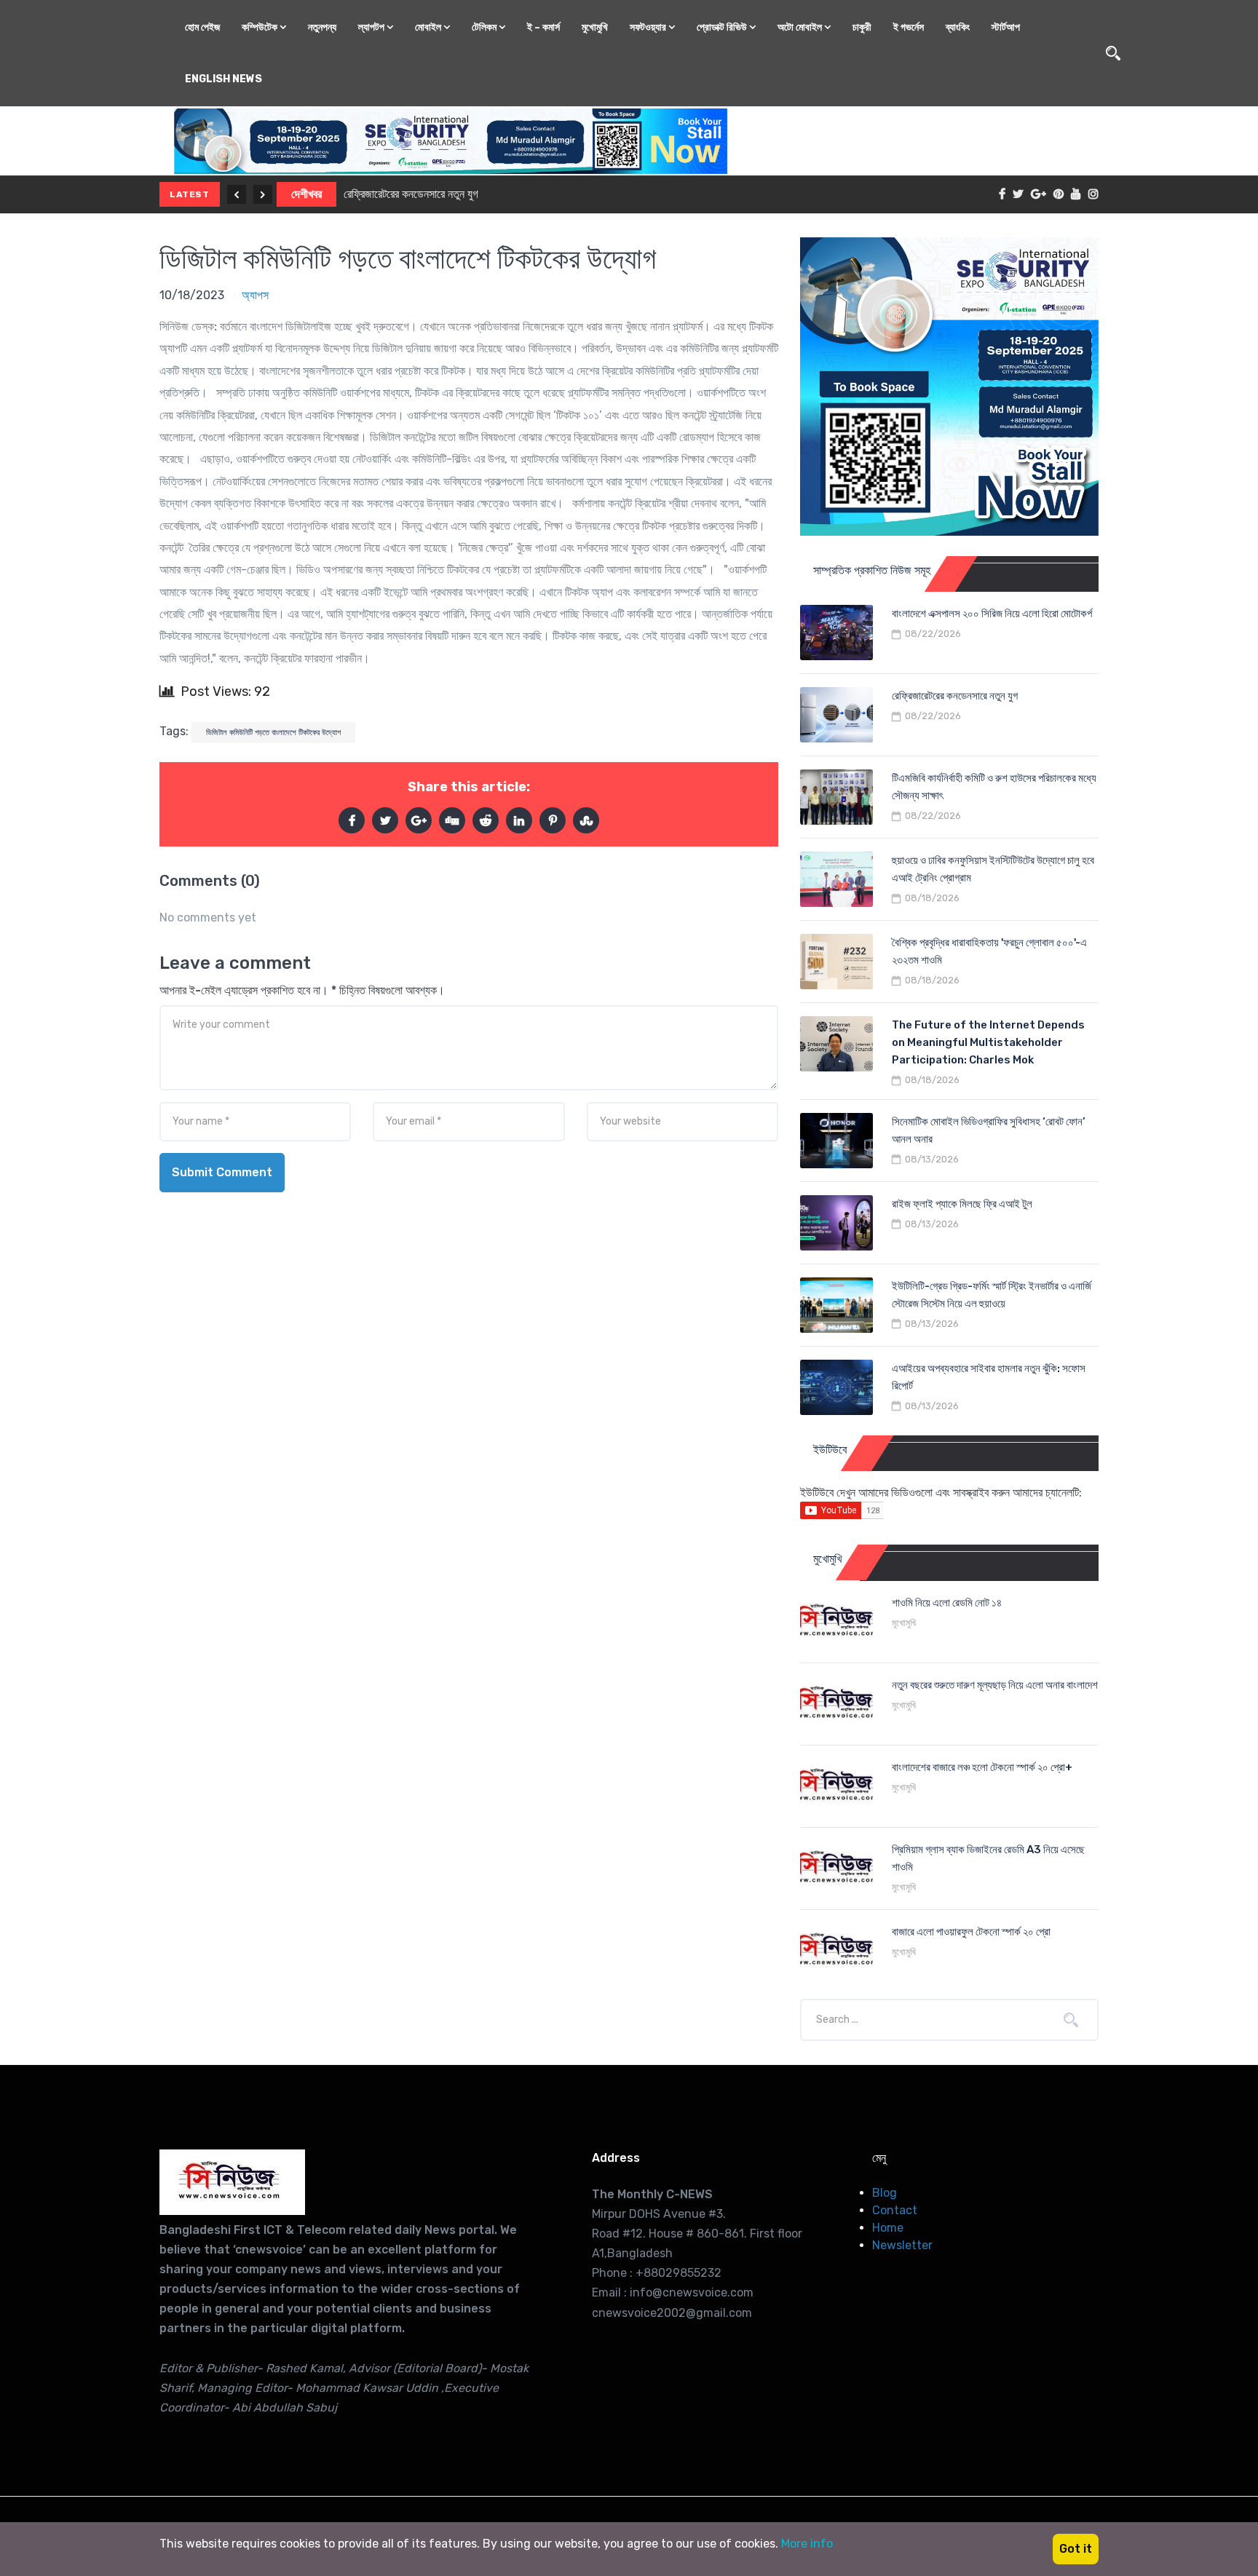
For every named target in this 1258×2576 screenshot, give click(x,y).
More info (807, 2544)
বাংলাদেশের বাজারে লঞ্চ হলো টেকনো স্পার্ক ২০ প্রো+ (982, 1767)
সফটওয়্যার (649, 27)
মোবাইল (429, 27)
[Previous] (237, 194)
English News (223, 79)
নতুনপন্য (322, 27)
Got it (1076, 2549)
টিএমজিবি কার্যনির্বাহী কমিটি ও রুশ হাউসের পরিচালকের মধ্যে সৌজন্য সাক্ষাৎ (481, 194)
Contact (895, 2210)
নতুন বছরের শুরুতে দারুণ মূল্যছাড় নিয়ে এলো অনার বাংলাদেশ (995, 1685)
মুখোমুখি (595, 27)
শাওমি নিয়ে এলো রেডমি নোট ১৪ (947, 1603)
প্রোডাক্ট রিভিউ (723, 27)
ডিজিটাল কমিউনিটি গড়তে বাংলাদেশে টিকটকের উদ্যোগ (408, 259)
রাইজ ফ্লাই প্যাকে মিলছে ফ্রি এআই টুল (962, 1204)
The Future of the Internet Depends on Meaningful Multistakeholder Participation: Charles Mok (988, 1042)
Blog (885, 2193)
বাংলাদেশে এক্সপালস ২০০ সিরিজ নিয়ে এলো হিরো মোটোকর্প (992, 614)
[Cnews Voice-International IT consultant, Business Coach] (232, 2182)
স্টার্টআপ (1006, 27)
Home (888, 2228)
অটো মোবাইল (801, 27)
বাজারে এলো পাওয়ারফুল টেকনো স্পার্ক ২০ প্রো (971, 1932)
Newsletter (902, 2245)
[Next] (263, 194)
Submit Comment (222, 1172)
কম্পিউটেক (261, 27)
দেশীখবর (307, 194)
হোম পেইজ (202, 27)
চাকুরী (862, 27)
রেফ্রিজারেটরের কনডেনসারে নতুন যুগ (955, 696)
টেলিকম (485, 27)
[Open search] (1113, 53)
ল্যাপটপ (372, 27)
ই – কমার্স (543, 27)
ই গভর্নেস (909, 27)
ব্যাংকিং (958, 27)
